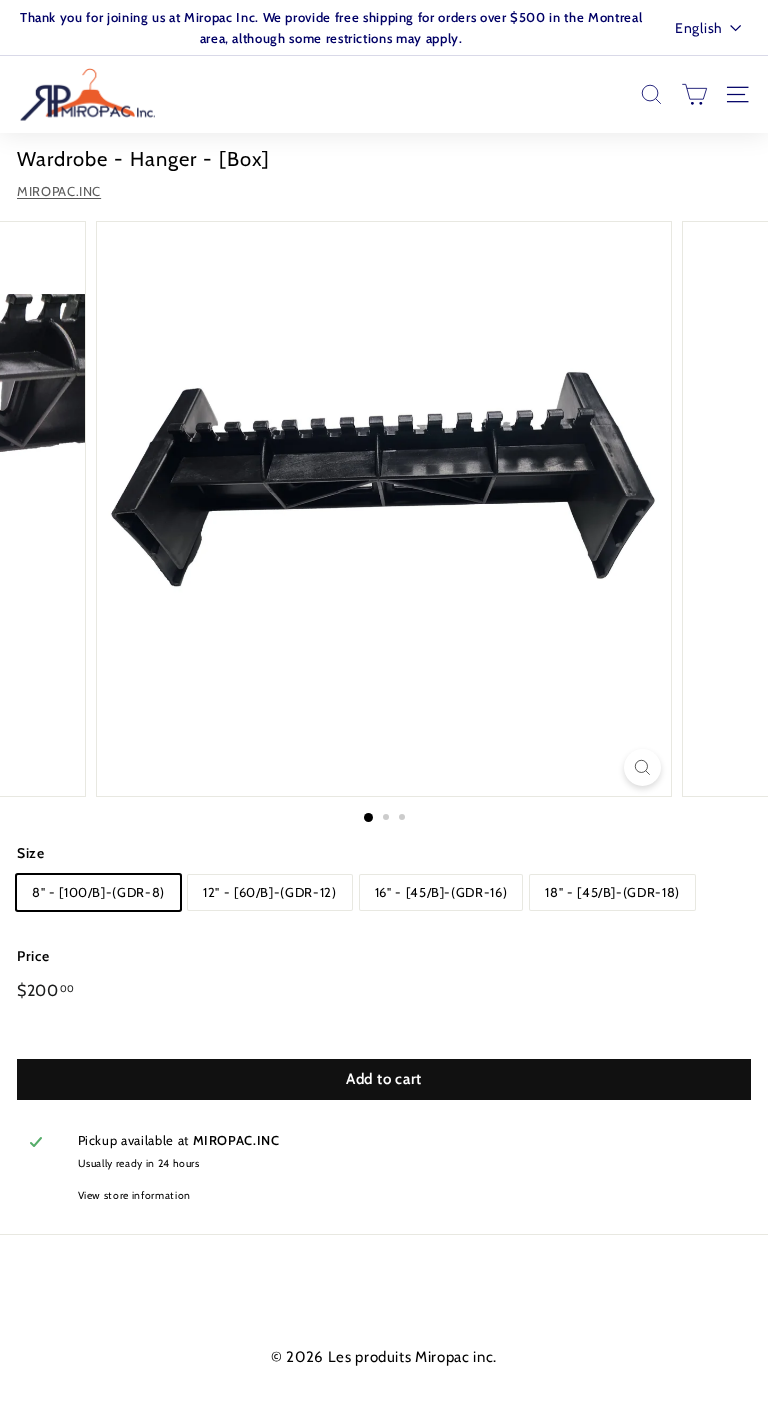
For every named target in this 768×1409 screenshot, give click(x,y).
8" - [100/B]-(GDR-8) (98, 892)
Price (33, 956)
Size (31, 853)
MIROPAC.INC (59, 191)
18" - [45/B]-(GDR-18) (612, 892)
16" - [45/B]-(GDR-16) (441, 892)
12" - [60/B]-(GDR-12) (270, 892)
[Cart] (694, 94)
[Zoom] (642, 767)
